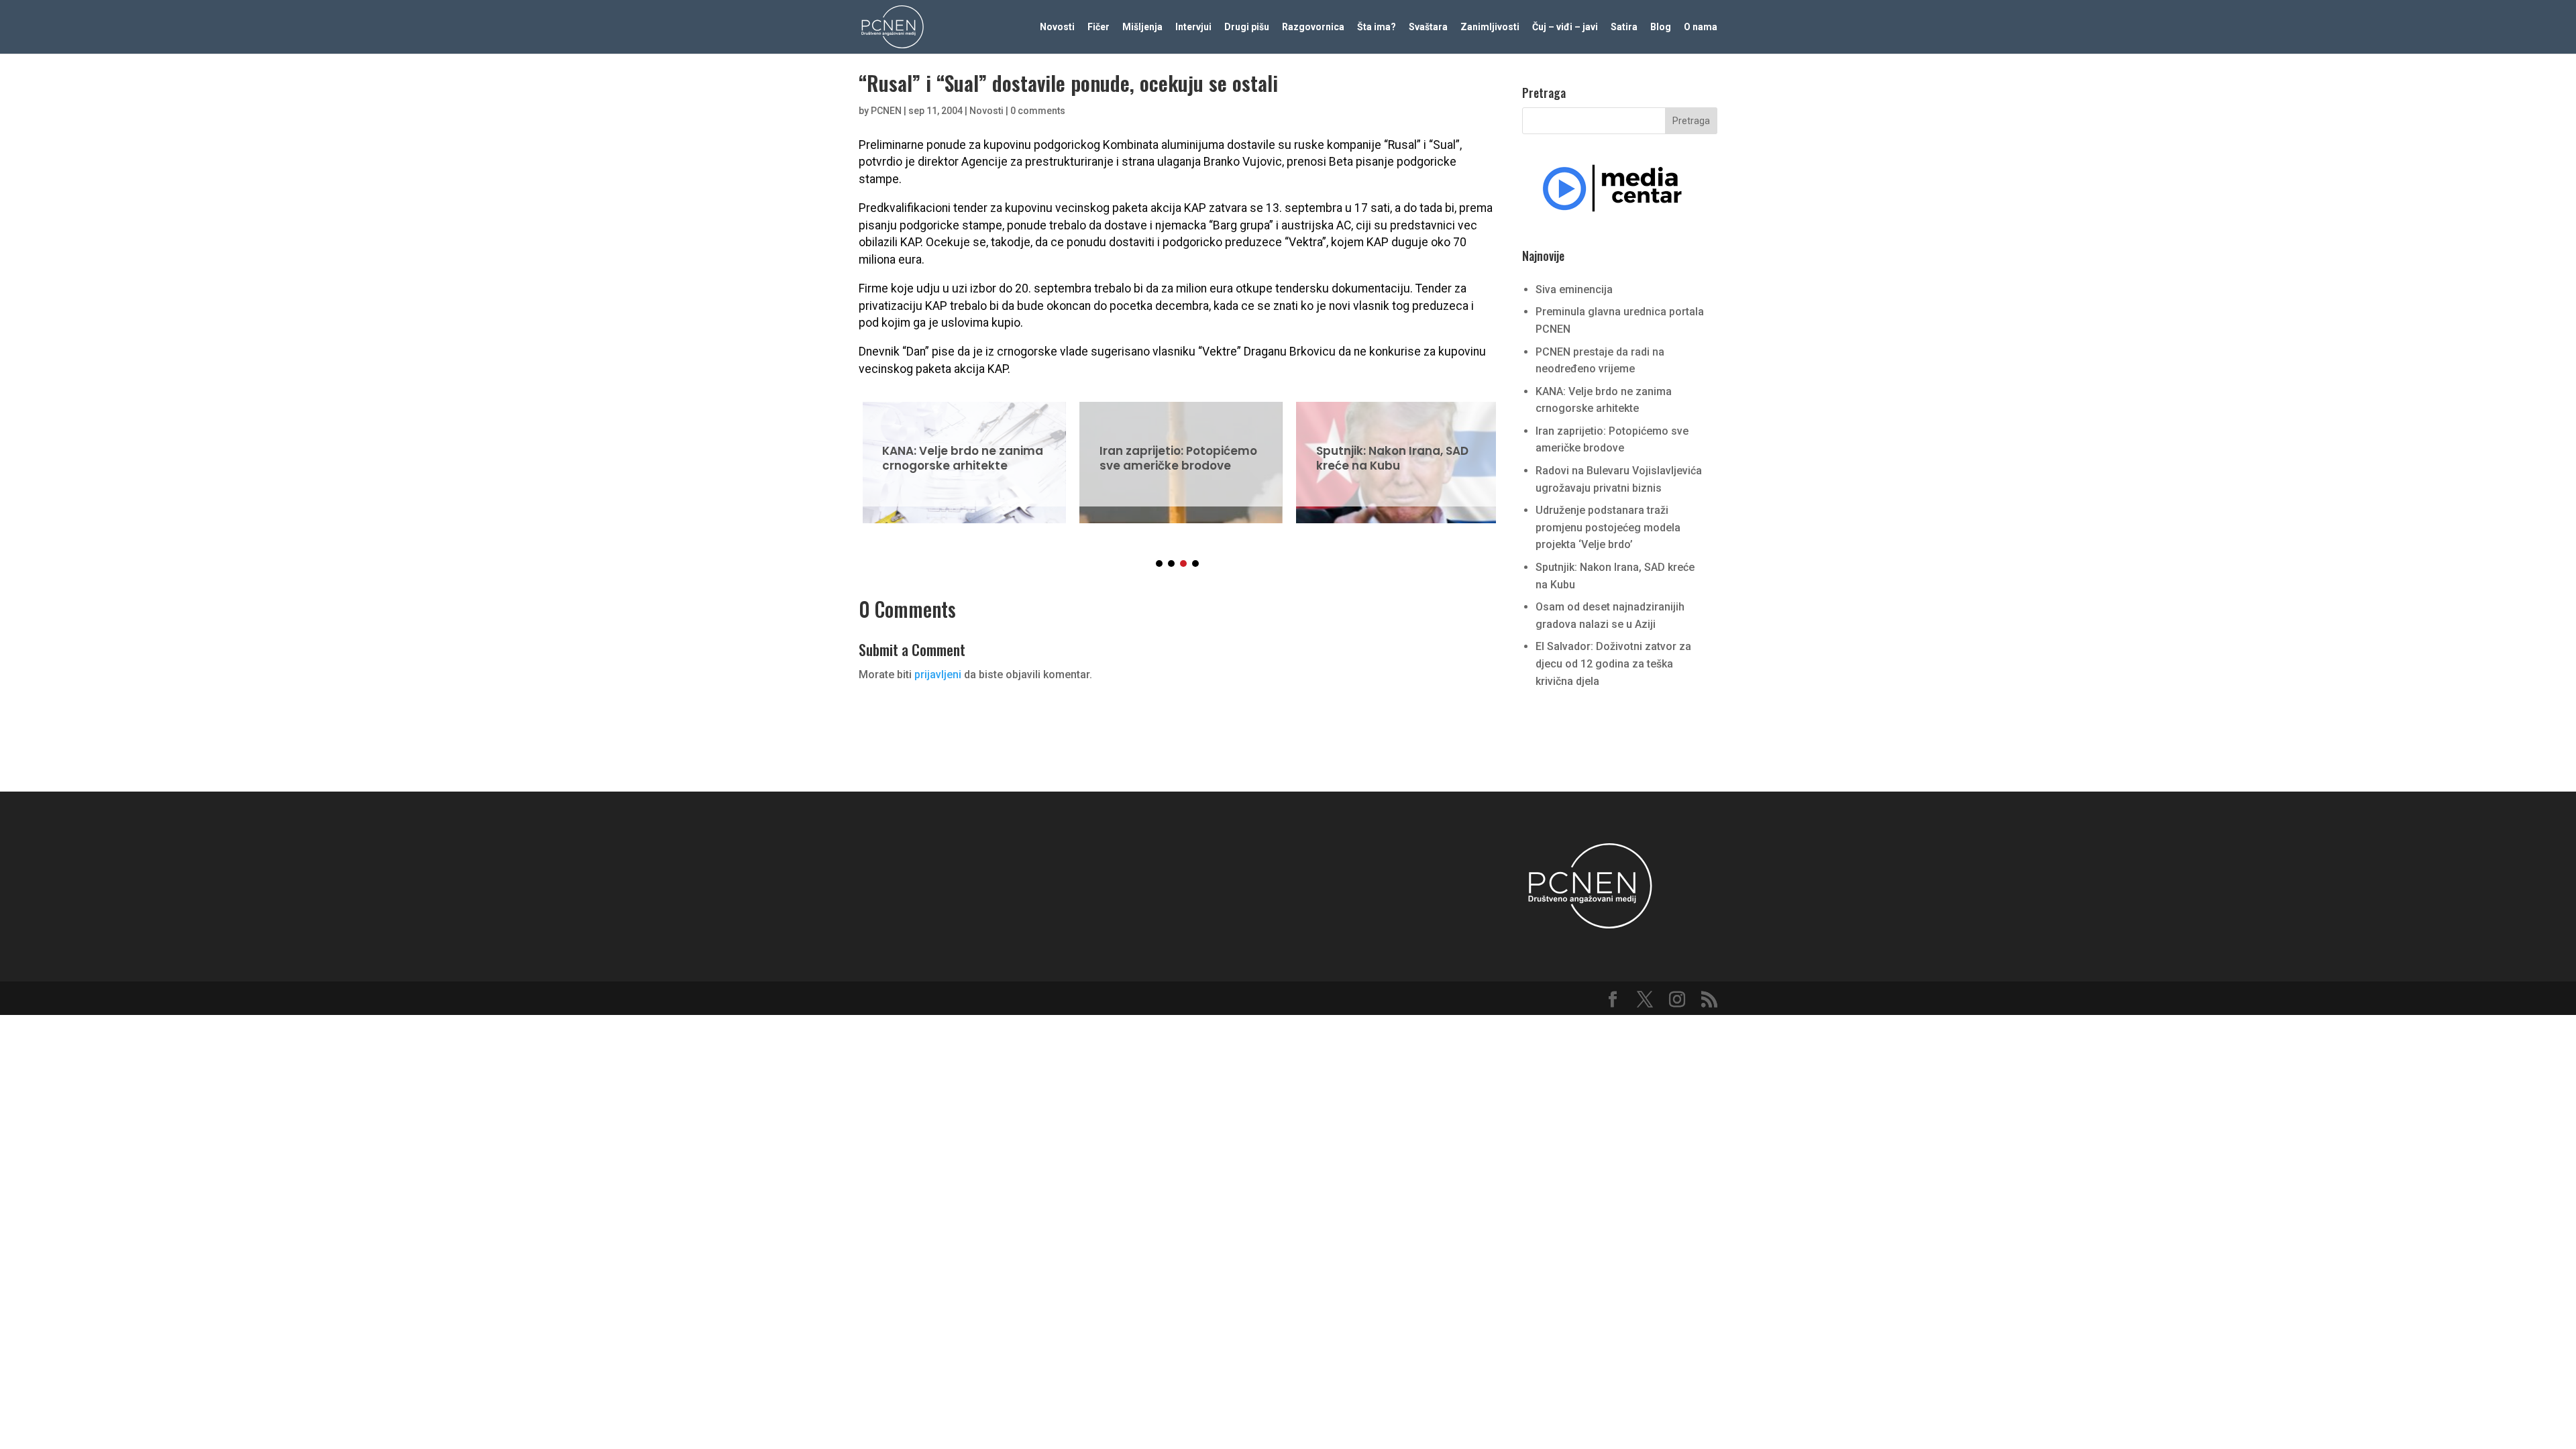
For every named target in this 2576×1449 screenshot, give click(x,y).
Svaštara (1428, 27)
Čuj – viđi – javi (1565, 27)
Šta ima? (1377, 27)
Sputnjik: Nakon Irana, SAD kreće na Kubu (1394, 454)
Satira (1624, 27)
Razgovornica (1313, 27)
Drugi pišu (1247, 27)
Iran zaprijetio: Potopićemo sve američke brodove (1177, 454)
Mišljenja (1142, 27)
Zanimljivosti (1490, 27)
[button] (1159, 563)
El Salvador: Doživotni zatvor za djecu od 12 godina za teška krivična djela (1613, 663)
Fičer (1098, 27)
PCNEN (886, 111)
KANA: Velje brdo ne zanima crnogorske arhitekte (960, 454)
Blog (1661, 27)
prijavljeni (938, 675)
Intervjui (1193, 27)
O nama (1701, 27)
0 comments (1038, 111)
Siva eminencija (1574, 289)
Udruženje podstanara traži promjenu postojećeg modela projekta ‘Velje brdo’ (1608, 527)
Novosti (1057, 27)
